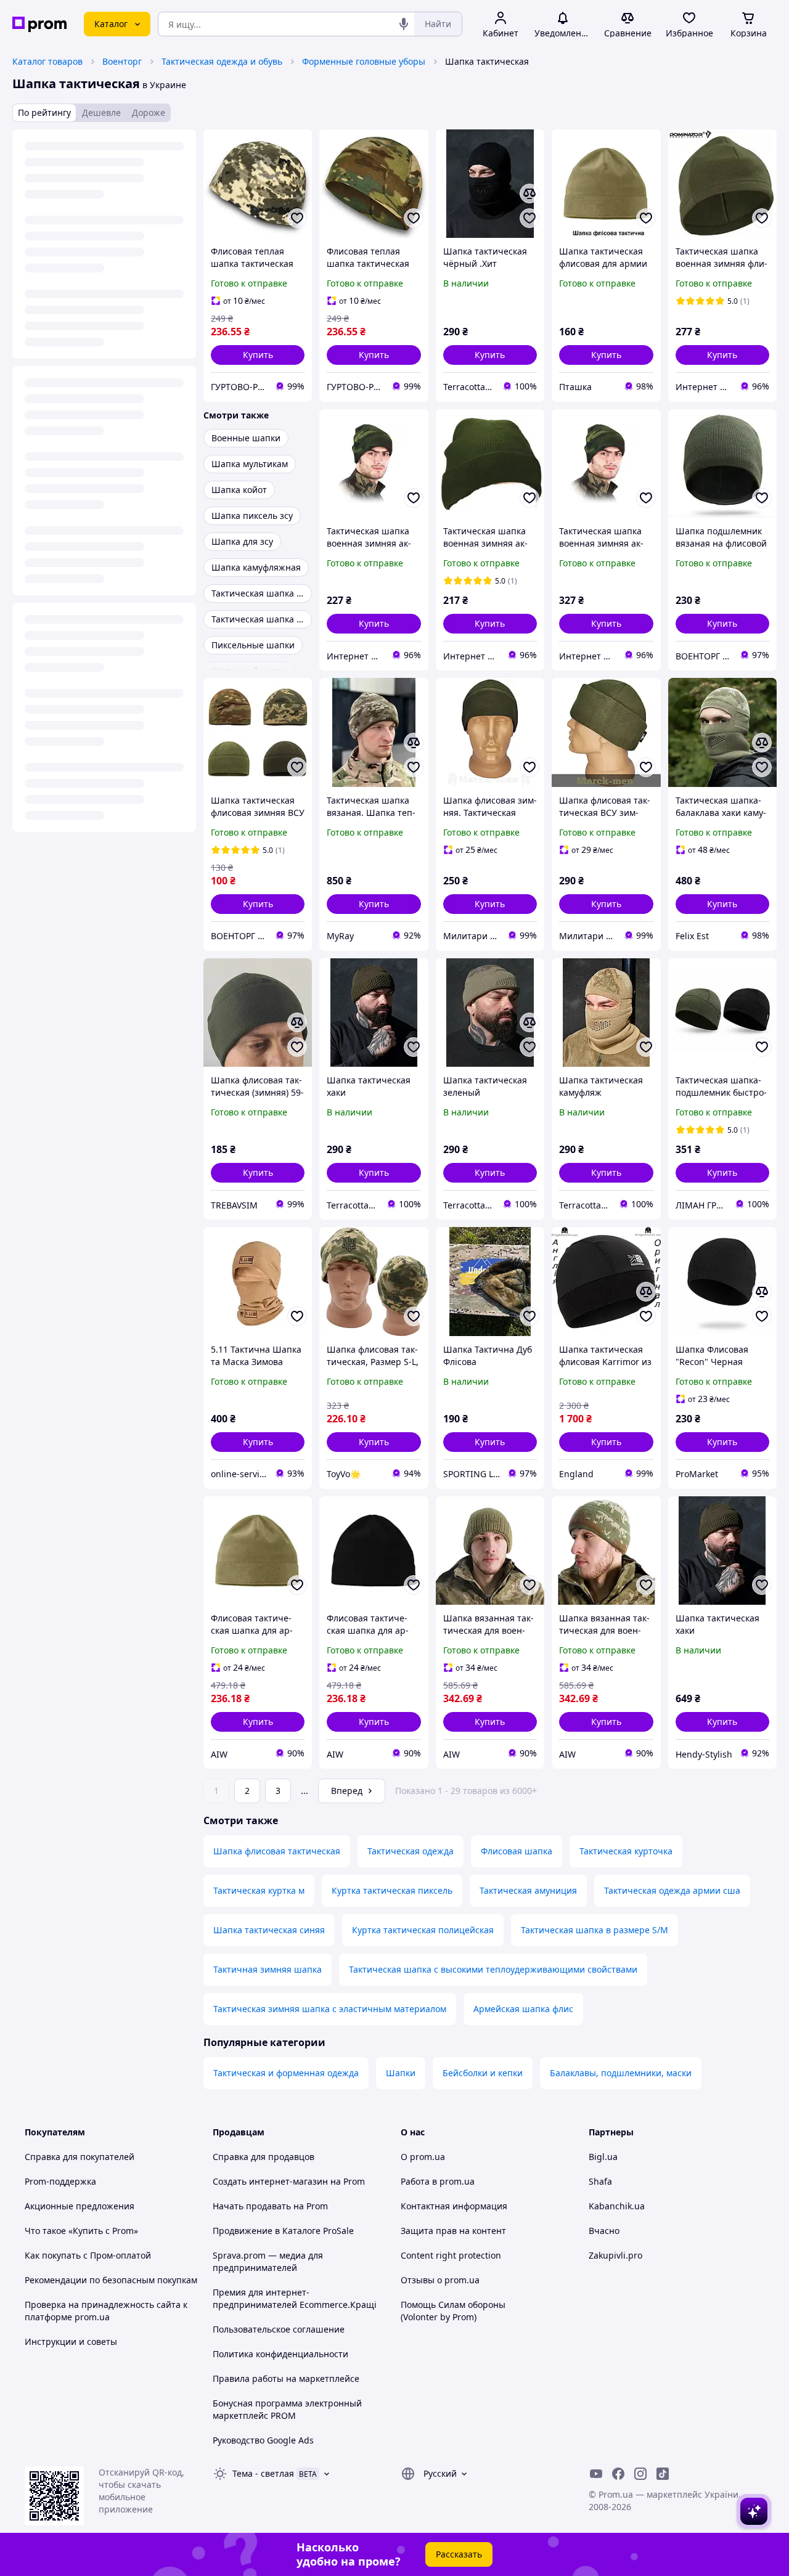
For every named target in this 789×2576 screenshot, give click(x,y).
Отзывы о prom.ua (440, 2280)
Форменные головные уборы (364, 61)
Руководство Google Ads (263, 2440)
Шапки (401, 2073)
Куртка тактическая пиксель (392, 1890)
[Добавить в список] (297, 218)
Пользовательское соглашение (279, 2329)
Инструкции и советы (71, 2342)
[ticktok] (663, 2474)
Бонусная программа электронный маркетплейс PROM (287, 2409)
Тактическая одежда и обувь (222, 61)
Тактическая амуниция (528, 1890)
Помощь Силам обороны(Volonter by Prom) (453, 2311)
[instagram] (640, 2474)
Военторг (122, 61)
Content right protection (451, 2255)
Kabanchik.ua (617, 2206)
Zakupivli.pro (615, 2255)
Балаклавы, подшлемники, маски (621, 2073)
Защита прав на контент (453, 2231)
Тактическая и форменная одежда (286, 2073)
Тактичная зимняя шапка (268, 1969)
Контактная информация (454, 2206)
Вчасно (604, 2231)
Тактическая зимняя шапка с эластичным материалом (330, 2009)
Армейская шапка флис (523, 2009)
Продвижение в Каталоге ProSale (283, 2231)
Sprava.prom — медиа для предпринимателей (268, 2261)
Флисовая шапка (517, 1851)
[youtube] (596, 2474)
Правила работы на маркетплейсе (286, 2378)
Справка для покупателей (80, 2157)
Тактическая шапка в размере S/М (595, 1930)
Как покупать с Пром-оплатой (88, 2255)
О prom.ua (423, 2157)
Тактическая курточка (626, 1851)
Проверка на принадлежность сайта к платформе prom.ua (106, 2311)
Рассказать (459, 2554)
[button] (258, 355)
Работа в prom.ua (438, 2181)
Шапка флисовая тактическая (277, 1851)
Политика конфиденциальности (280, 2354)
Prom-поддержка (60, 2181)
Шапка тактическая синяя (269, 1930)
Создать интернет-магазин (270, 2181)
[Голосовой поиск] (404, 24)
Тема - (263, 2473)
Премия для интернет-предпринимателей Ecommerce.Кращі (295, 2298)
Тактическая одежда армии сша (672, 1890)
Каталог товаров (47, 61)
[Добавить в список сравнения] (529, 194)
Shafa (600, 2181)
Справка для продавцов (264, 2157)
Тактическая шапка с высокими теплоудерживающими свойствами (493, 1969)
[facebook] (618, 2474)
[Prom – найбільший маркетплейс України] (39, 24)
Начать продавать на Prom (270, 2206)
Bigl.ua (603, 2157)
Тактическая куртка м (259, 1890)
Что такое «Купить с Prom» (81, 2231)
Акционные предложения (80, 2206)
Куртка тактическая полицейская (423, 1930)
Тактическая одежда (411, 1851)
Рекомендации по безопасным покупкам (111, 2280)
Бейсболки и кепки (483, 2073)
